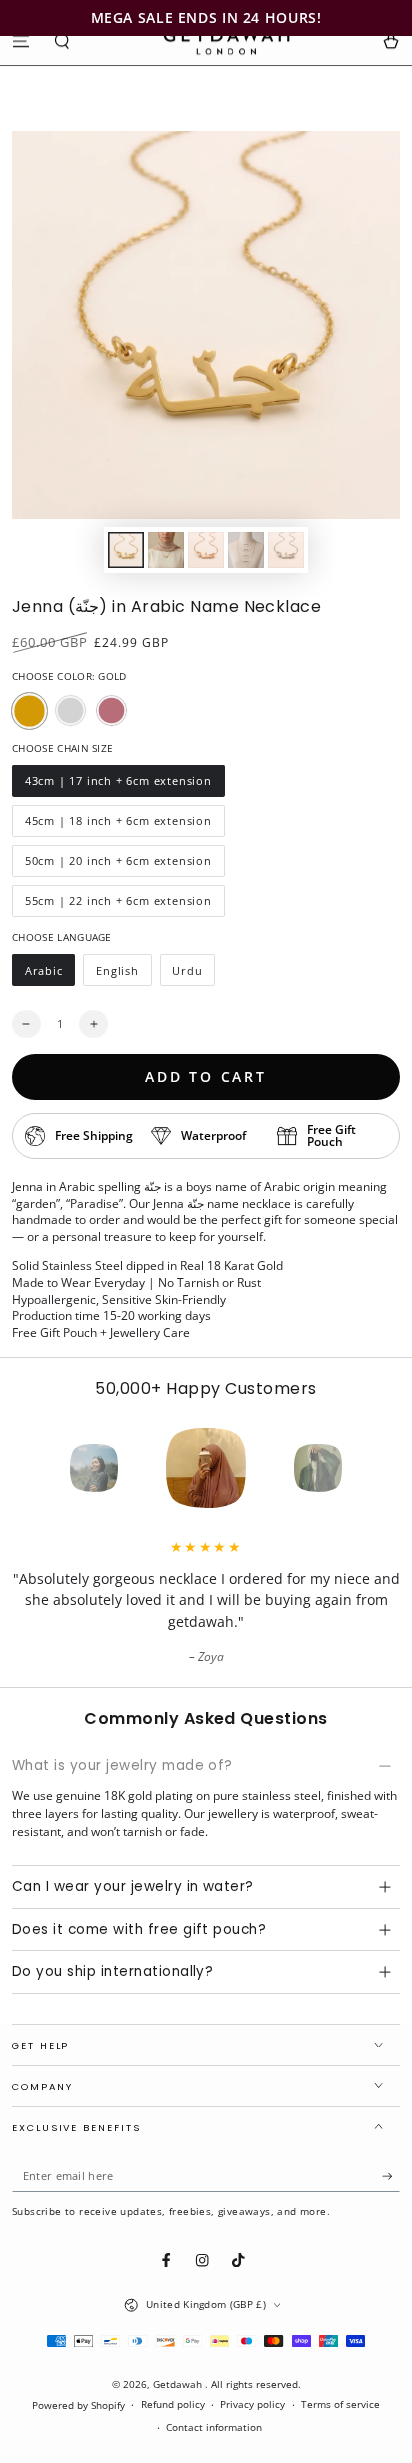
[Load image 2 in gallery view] (165, 550)
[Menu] (21, 40)
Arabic (49, 974)
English (123, 974)
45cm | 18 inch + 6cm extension (118, 825)
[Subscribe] (391, 2176)
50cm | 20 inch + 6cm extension (118, 865)
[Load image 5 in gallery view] (285, 550)
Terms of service (340, 2404)
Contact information (214, 2427)
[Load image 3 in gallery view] (205, 550)
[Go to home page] (226, 41)
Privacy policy (252, 2404)
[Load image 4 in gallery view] (245, 550)
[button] (63, 40)
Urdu (194, 974)
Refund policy (173, 2404)
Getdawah (179, 2384)
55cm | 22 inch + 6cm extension (118, 905)
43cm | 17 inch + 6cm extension (118, 785)
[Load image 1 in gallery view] (125, 550)
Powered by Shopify (78, 2405)
